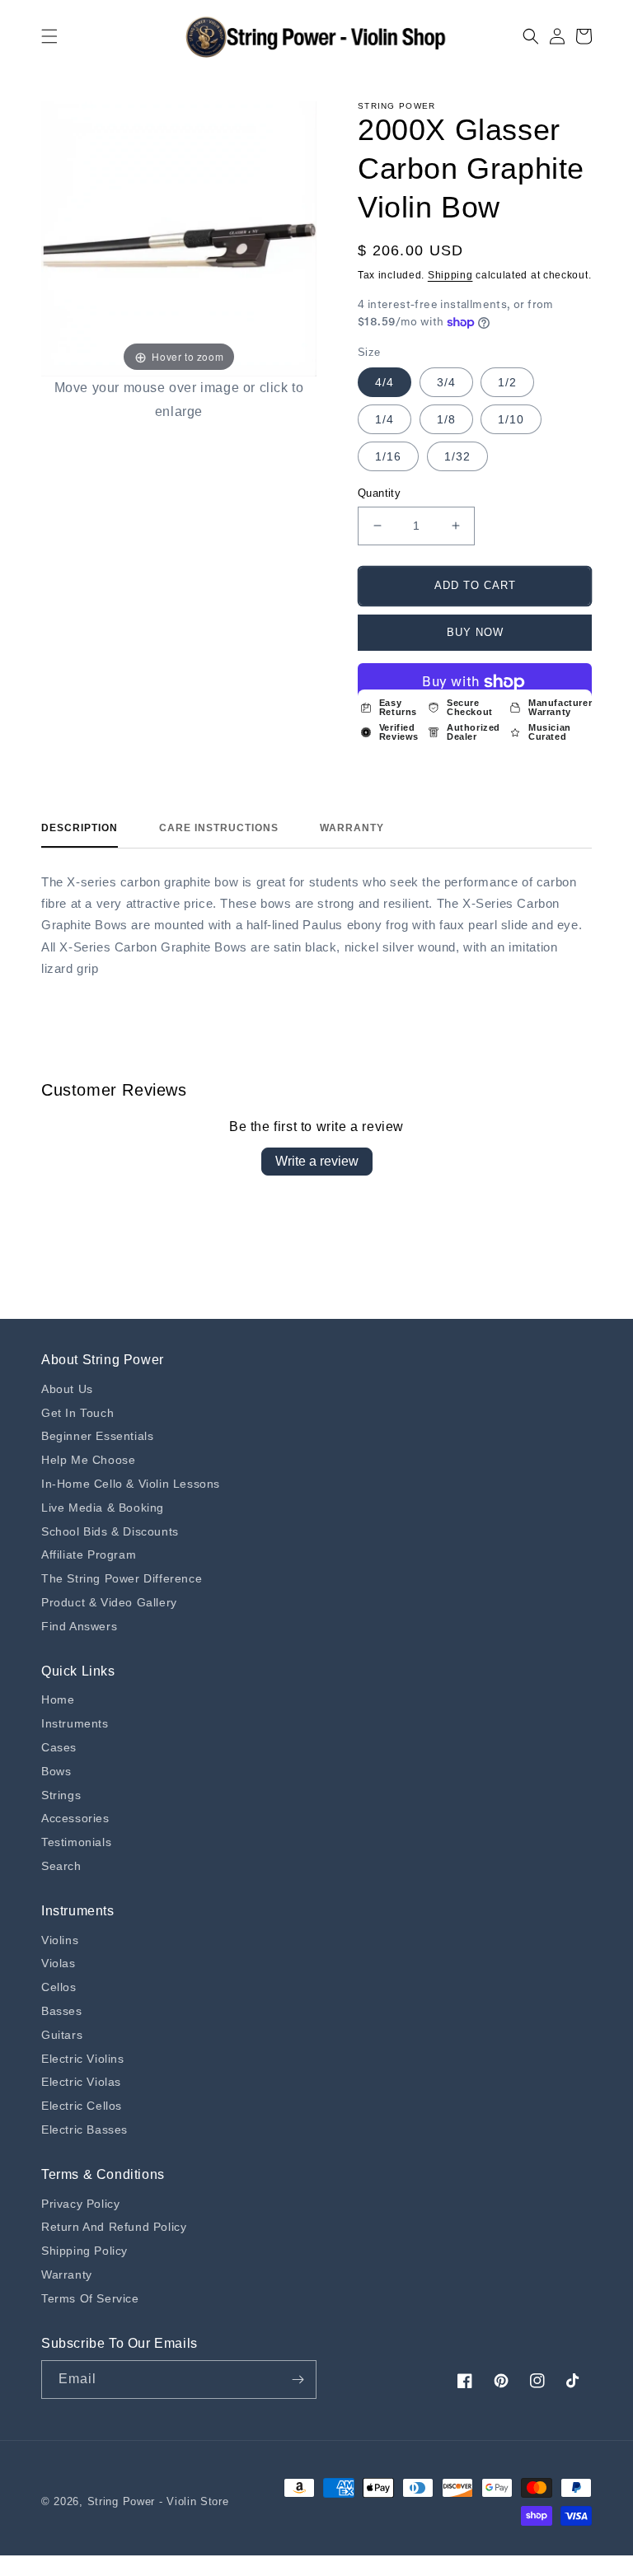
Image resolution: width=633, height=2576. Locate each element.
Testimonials (76, 1842)
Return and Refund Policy (114, 2227)
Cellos (59, 1987)
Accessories (75, 1818)
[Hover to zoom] (179, 238)
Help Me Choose (88, 1460)
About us (67, 1389)
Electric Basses (84, 2130)
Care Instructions (219, 828)
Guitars (62, 2035)
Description (80, 828)
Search (61, 1866)
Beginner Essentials (97, 1436)
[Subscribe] (298, 2380)
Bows (56, 1771)
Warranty (352, 828)
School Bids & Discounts (110, 1531)
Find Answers (79, 1626)
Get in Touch (77, 1413)
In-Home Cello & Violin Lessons (131, 1484)
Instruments (75, 1723)
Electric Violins (83, 2059)
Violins (60, 1940)
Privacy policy (80, 2204)
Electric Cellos (82, 2106)
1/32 (457, 456)
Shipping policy (84, 2251)
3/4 (446, 382)
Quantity (379, 493)
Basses (62, 2011)
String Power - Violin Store (158, 2501)
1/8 (446, 419)
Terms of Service (90, 2298)
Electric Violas (81, 2082)
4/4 (384, 382)
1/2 (507, 382)
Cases (59, 1747)
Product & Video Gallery (109, 1602)
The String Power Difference (122, 1578)
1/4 (384, 419)
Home (58, 1699)
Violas (59, 1963)
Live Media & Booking (103, 1508)
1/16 (388, 456)
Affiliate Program (89, 1554)
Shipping (450, 275)
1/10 (511, 419)
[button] (49, 36)
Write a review (317, 1161)
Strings (61, 1795)
